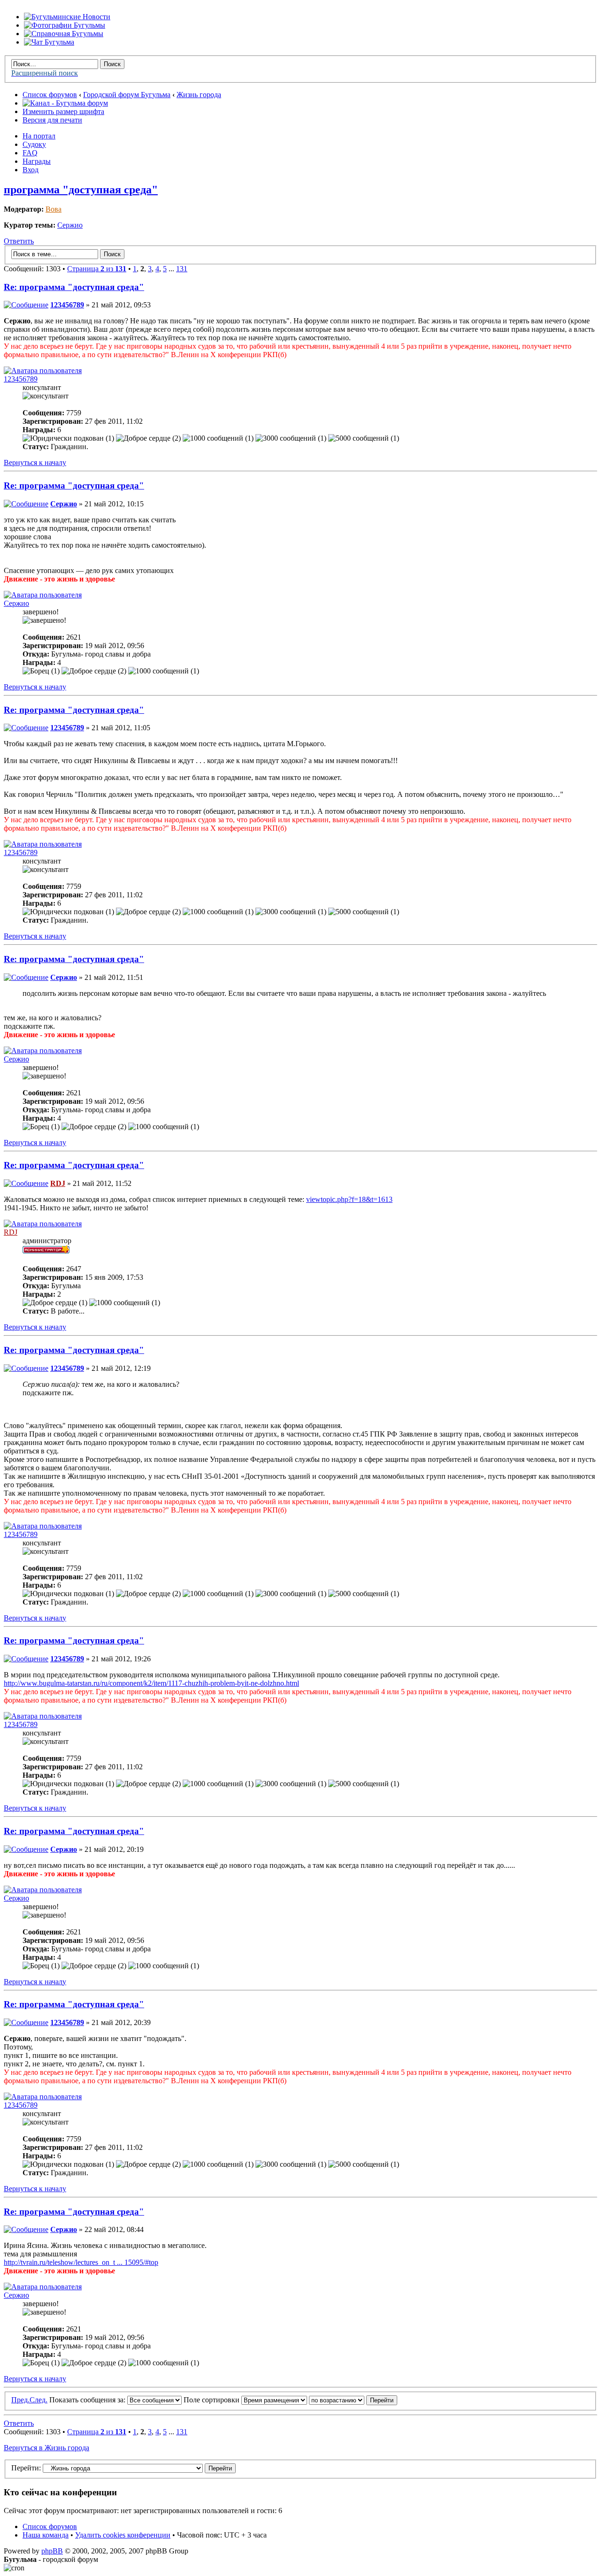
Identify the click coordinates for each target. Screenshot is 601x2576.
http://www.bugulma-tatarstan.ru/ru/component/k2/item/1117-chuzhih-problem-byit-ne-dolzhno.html (151, 1683)
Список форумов (50, 95)
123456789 (67, 305)
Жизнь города (199, 95)
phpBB (52, 2551)
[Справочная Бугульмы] (64, 34)
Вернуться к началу (35, 462)
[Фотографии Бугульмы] (65, 25)
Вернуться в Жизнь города (46, 2448)
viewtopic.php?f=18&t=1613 (349, 1199)
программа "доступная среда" (81, 190)
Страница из (97, 269)
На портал (39, 136)
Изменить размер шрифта (63, 111)
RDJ (58, 1183)
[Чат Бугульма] (49, 42)
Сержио (70, 225)
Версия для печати (52, 120)
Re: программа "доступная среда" (74, 287)
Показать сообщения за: (88, 2400)
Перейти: (26, 2468)
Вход (31, 170)
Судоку (34, 144)
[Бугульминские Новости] (67, 17)
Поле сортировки (212, 2400)
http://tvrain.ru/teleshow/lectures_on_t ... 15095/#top (81, 2262)
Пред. (20, 2400)
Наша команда (46, 2535)
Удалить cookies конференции (123, 2535)
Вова (54, 209)
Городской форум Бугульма (127, 95)
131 (182, 269)
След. (39, 2400)
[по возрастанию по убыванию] (353, 2400)
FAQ (30, 153)
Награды (37, 161)
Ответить (19, 241)
